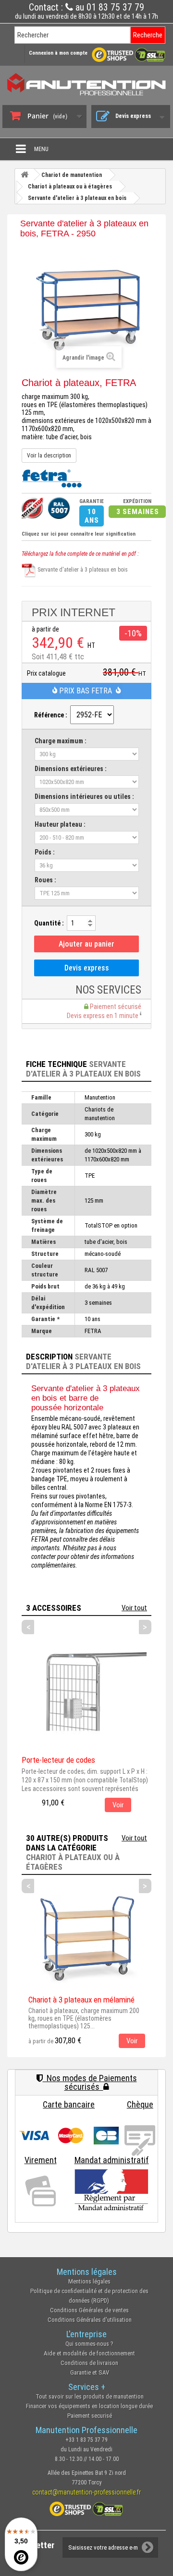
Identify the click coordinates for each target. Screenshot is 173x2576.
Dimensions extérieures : (71, 769)
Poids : (45, 852)
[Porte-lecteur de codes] (84, 1689)
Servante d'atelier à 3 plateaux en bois (82, 570)
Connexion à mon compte (58, 53)
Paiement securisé (90, 2416)
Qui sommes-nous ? (89, 2344)
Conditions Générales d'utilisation (90, 2320)
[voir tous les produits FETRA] (52, 477)
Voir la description (49, 456)
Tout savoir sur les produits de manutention (90, 2396)
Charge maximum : (61, 741)
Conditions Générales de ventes (89, 2310)
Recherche (148, 35)
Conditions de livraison (89, 2363)
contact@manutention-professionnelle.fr (86, 2492)
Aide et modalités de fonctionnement (89, 2353)
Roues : (45, 880)
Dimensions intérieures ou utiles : (84, 796)
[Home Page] (25, 175)
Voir (118, 1805)
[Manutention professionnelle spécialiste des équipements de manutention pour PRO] (86, 84)
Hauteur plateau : (60, 824)
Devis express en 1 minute (103, 1016)
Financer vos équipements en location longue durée (89, 2406)
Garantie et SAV (90, 2372)
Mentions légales (89, 2281)
